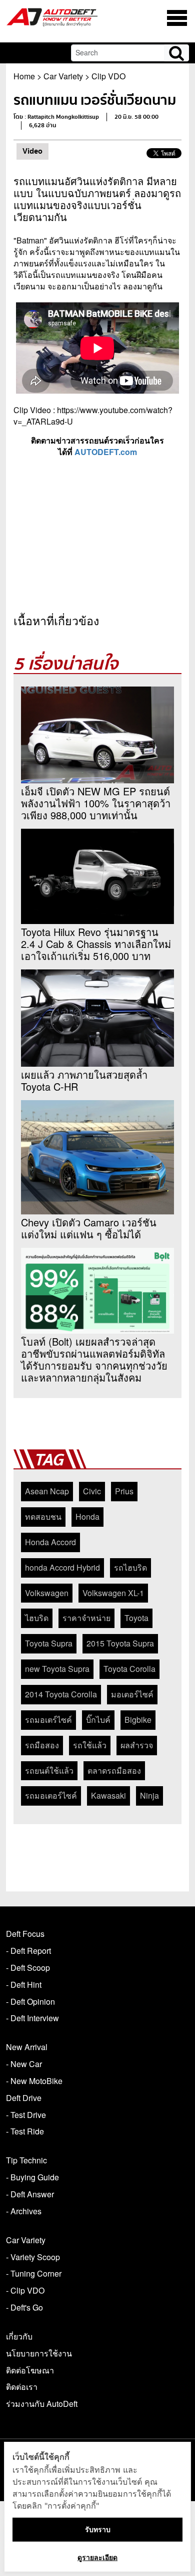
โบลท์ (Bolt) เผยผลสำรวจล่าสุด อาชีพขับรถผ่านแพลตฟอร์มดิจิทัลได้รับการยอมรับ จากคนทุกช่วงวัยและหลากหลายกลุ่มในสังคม (94, 1360)
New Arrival (27, 2047)
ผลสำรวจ (137, 1745)
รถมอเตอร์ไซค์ (51, 1795)
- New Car (24, 2064)
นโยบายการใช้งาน (39, 2353)
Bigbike (138, 1720)
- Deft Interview (32, 2018)
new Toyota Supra (57, 1669)
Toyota (136, 1618)
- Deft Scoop (28, 1968)
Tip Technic (26, 2160)
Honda (87, 1517)
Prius (124, 1491)
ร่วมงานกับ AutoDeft (42, 2404)
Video (32, 151)
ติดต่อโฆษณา (30, 2370)
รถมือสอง (42, 1745)
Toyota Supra (49, 1643)
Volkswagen (47, 1593)
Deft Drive (24, 2098)
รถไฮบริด (130, 1567)
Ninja (149, 1795)
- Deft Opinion (30, 2001)
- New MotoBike (34, 2081)
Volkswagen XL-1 (113, 1593)
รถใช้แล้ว (90, 1745)
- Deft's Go (24, 2307)
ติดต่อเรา (22, 2387)
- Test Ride (25, 2131)
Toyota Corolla (129, 1669)
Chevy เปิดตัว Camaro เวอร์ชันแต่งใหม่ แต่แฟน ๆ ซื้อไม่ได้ (89, 1228)
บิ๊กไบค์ (98, 1720)
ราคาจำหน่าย (86, 1618)
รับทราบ (98, 2529)
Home (24, 76)
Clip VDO (108, 76)
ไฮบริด (37, 1618)
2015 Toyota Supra (120, 1643)
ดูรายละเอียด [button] (97, 2557)
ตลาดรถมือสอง (114, 1770)
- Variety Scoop (33, 2257)
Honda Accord (50, 1542)
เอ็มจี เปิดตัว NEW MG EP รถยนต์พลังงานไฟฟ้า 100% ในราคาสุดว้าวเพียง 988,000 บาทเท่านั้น (96, 803)
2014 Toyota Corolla (61, 1694)
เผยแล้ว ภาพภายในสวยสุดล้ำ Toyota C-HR (84, 1081)
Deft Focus (25, 1934)
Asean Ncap (47, 1491)
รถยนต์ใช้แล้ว (49, 1770)
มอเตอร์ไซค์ (132, 1694)
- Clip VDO (25, 2290)
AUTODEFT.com (106, 452)
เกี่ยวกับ (19, 2336)
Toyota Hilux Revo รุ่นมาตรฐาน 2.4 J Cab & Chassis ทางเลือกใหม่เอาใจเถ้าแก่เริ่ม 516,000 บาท (96, 944)
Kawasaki (108, 1795)
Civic (92, 1491)
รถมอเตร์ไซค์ (48, 1720)
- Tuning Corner (34, 2273)
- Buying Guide (32, 2177)
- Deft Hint (24, 1985)
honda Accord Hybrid (62, 1567)
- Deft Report (28, 1951)
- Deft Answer (30, 2194)
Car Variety (63, 76)
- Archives (24, 2211)
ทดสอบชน (43, 1517)
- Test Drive (26, 2115)
